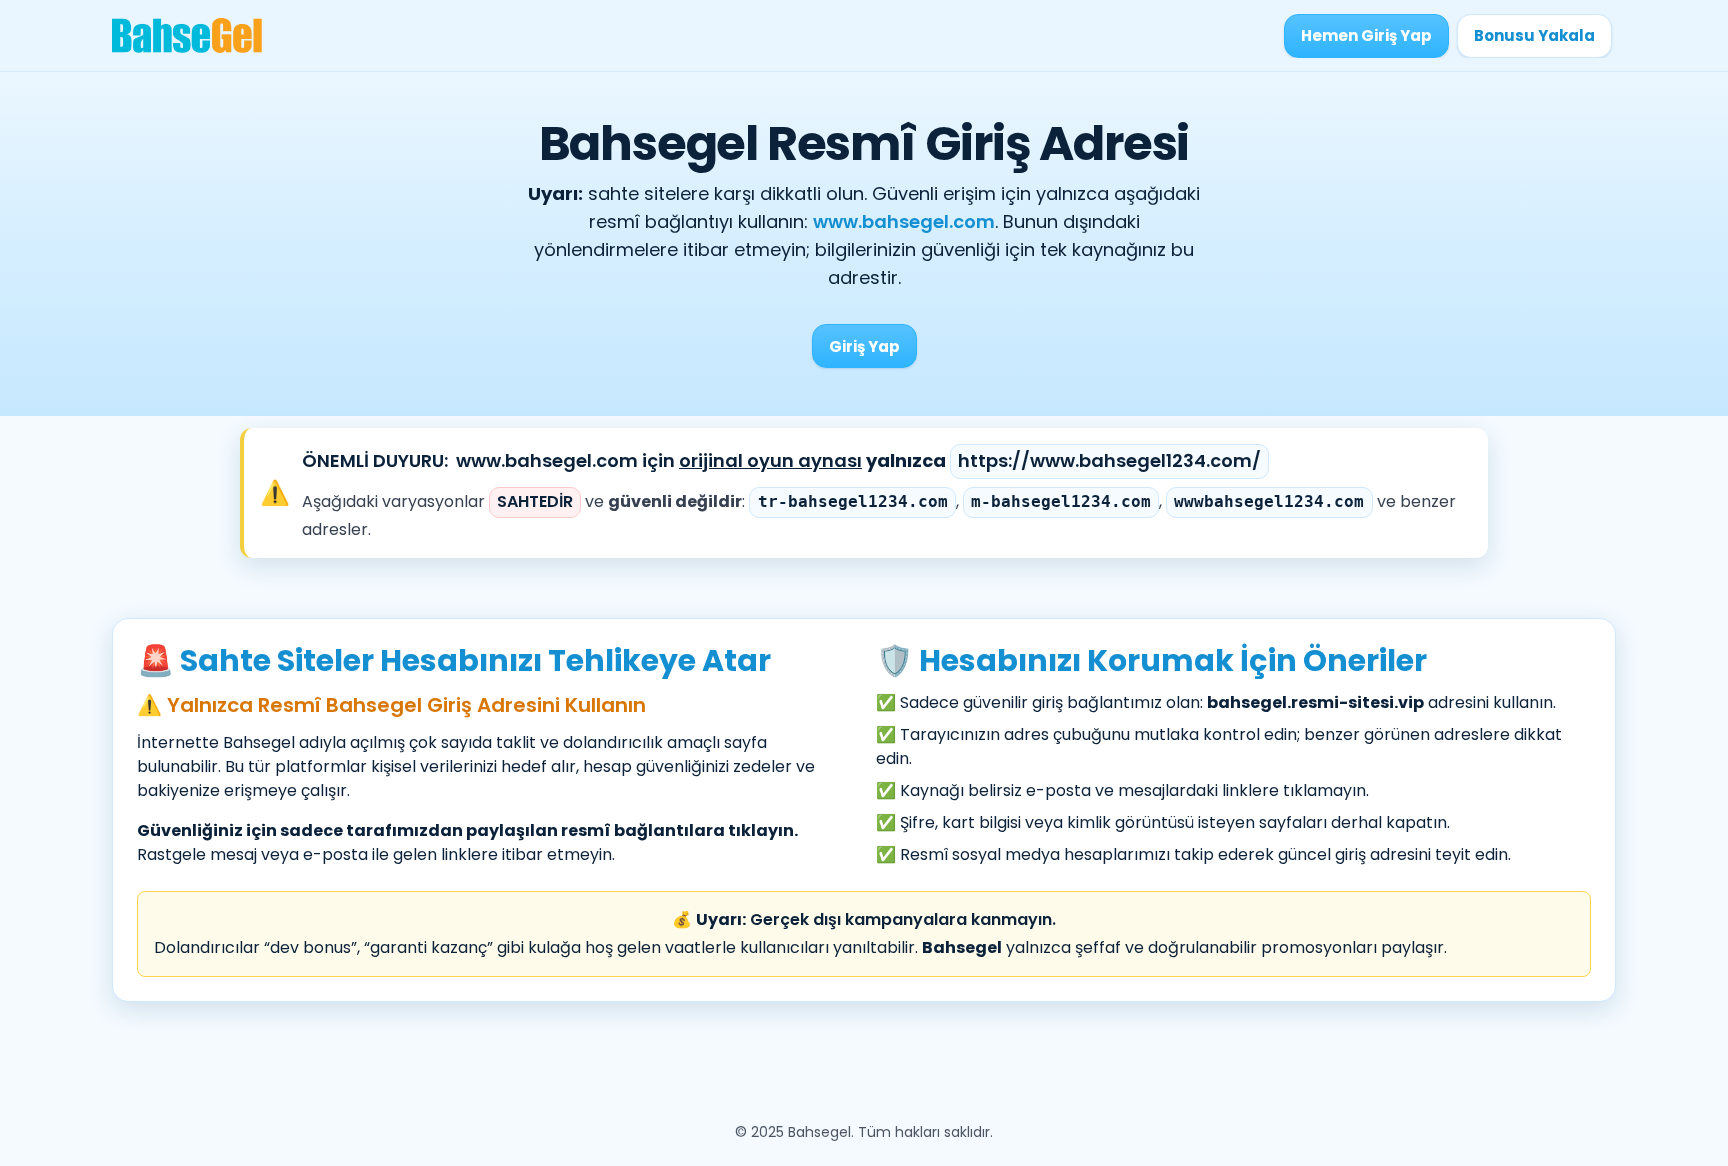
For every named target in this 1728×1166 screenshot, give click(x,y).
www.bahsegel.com (904, 221)
